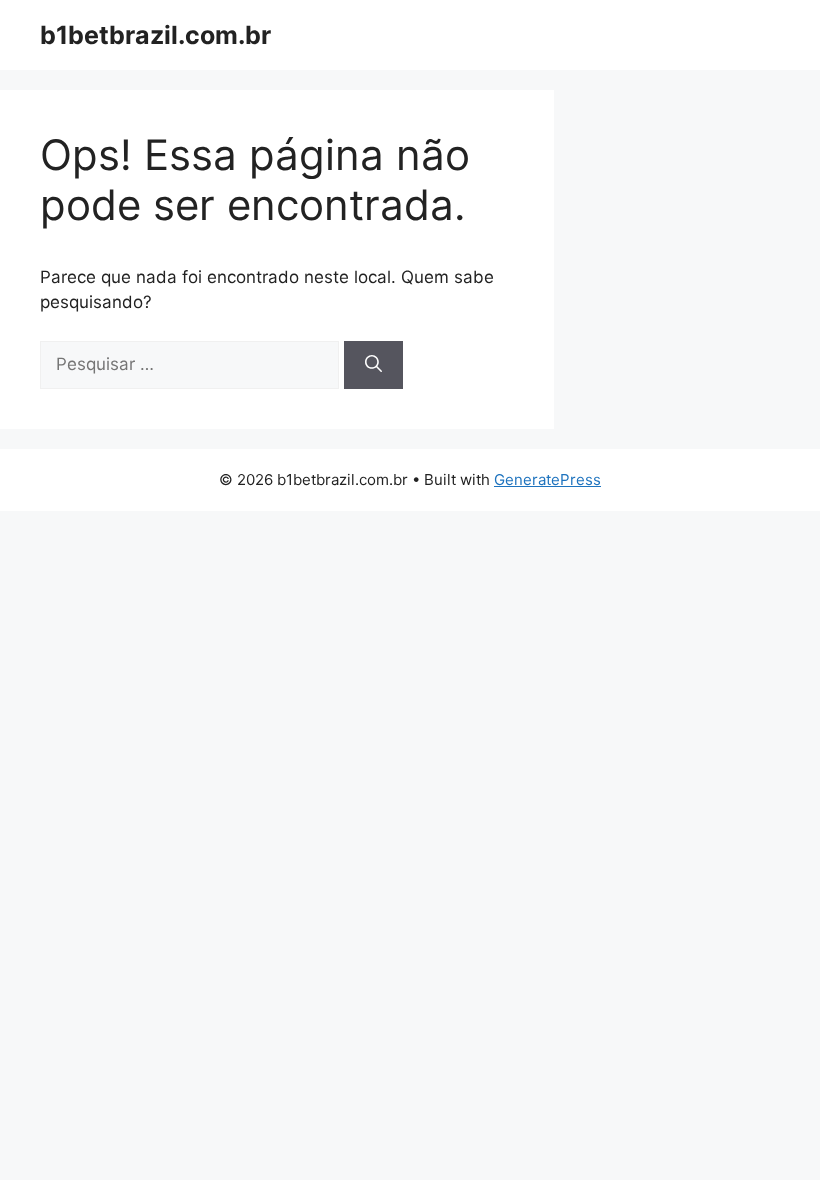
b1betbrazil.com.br (155, 35)
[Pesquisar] (373, 365)
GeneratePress (547, 479)
